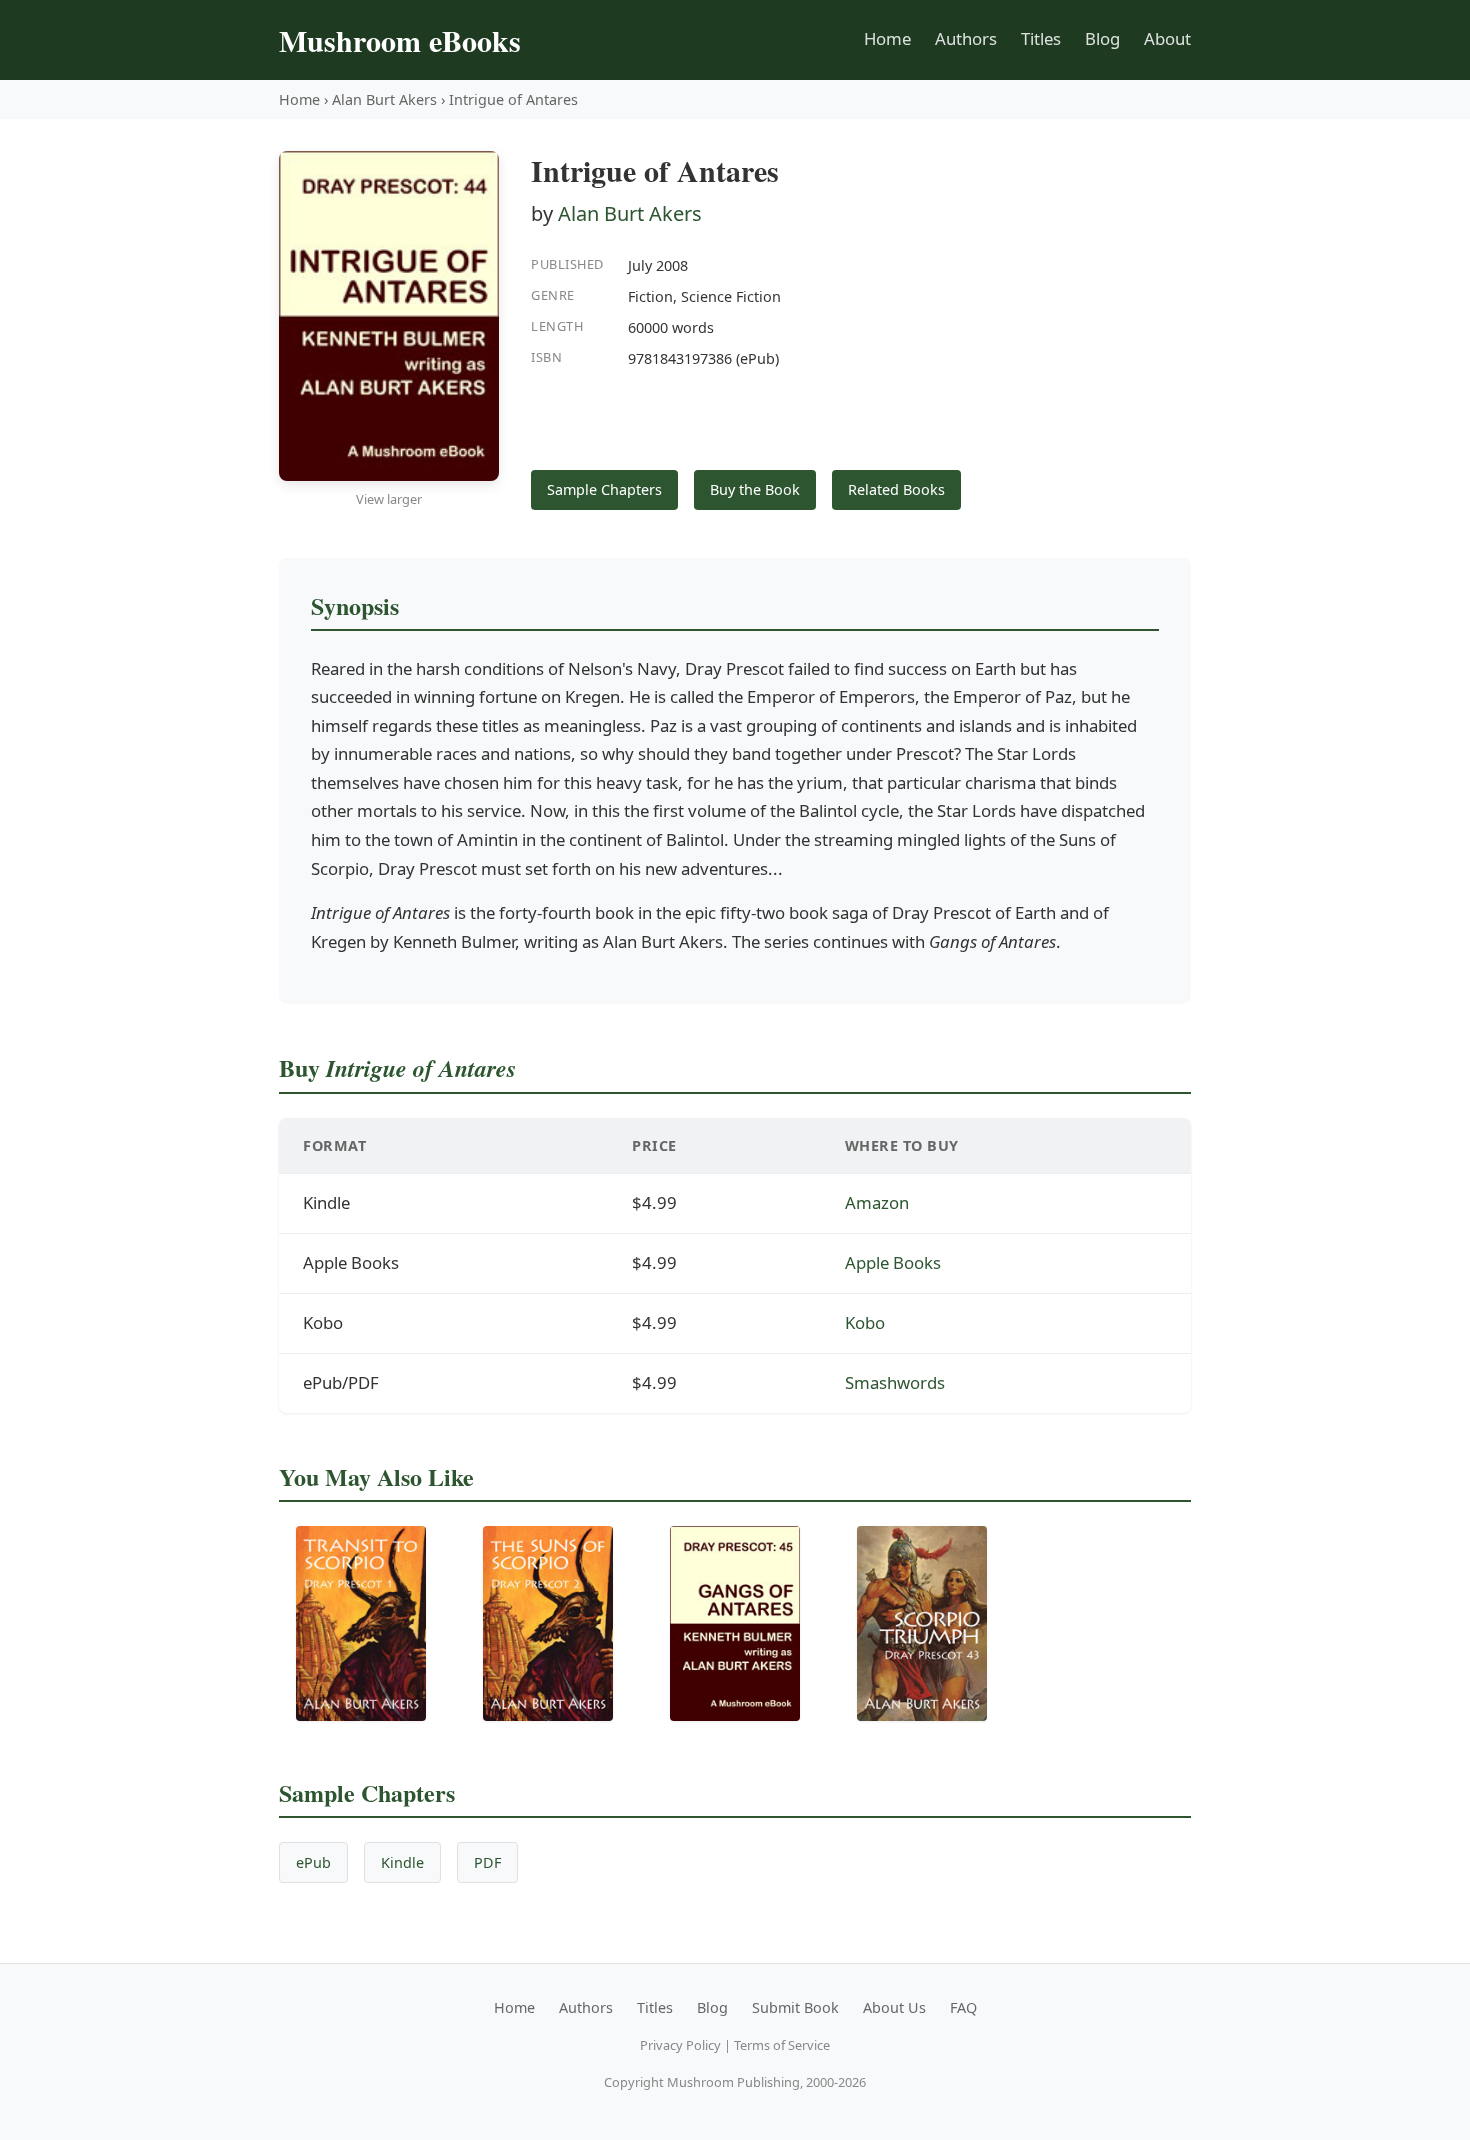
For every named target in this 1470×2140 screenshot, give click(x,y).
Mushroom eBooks (400, 40)
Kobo (865, 1322)
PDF (487, 1862)
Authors (966, 38)
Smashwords (895, 1382)
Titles (1041, 38)
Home (887, 38)
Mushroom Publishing (733, 2082)
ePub (313, 1862)
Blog (1102, 38)
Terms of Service (782, 2045)
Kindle (402, 1862)
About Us (894, 2007)
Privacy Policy (680, 2045)
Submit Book (795, 2007)
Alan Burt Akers (384, 99)
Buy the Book (755, 489)
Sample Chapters (604, 489)
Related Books (896, 489)
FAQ (963, 2007)
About (1167, 38)
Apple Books (893, 1262)
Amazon (877, 1202)
